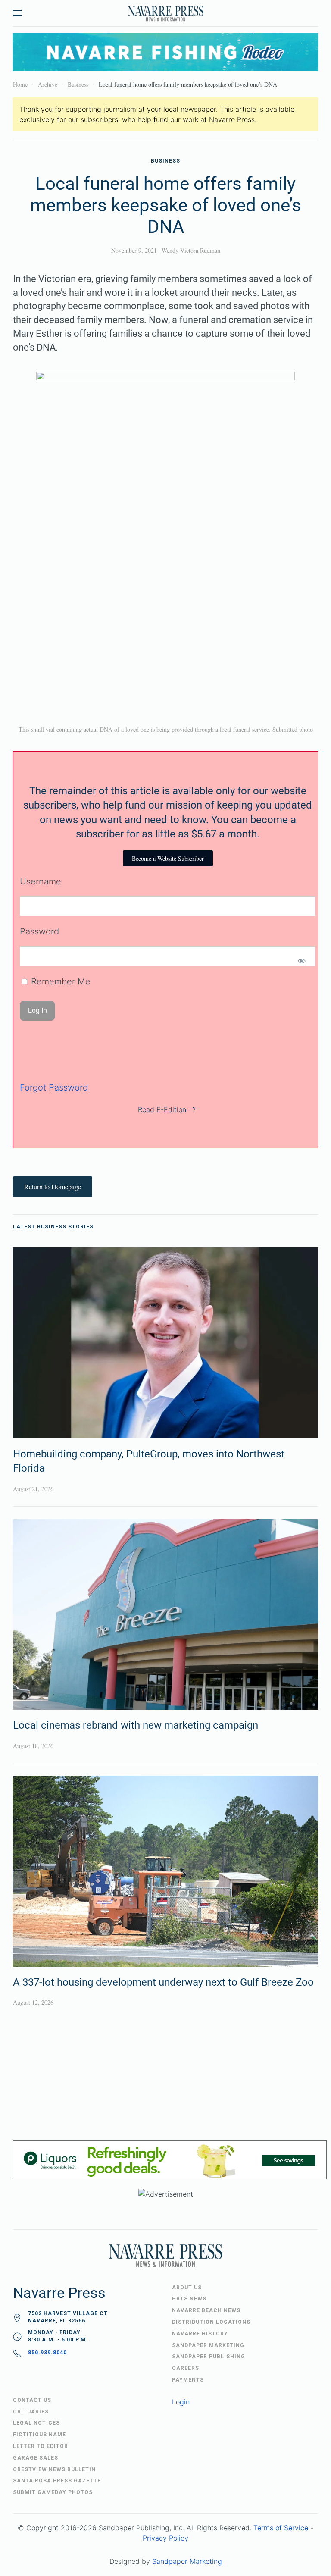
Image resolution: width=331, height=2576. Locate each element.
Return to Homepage (53, 1186)
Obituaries (31, 2412)
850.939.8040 (47, 2353)
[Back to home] (165, 13)
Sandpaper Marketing (187, 2561)
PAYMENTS (188, 2380)
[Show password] (301, 961)
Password (39, 931)
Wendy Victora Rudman (191, 250)
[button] (17, 13)
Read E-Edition (162, 1109)
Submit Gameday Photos (53, 2492)
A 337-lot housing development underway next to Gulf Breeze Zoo (163, 1982)
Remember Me (59, 981)
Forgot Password (54, 1087)
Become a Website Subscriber (168, 858)
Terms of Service (281, 2528)
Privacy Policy (165, 2538)
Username (41, 881)
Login (181, 2402)
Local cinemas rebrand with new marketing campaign (136, 1725)
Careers (186, 2368)
